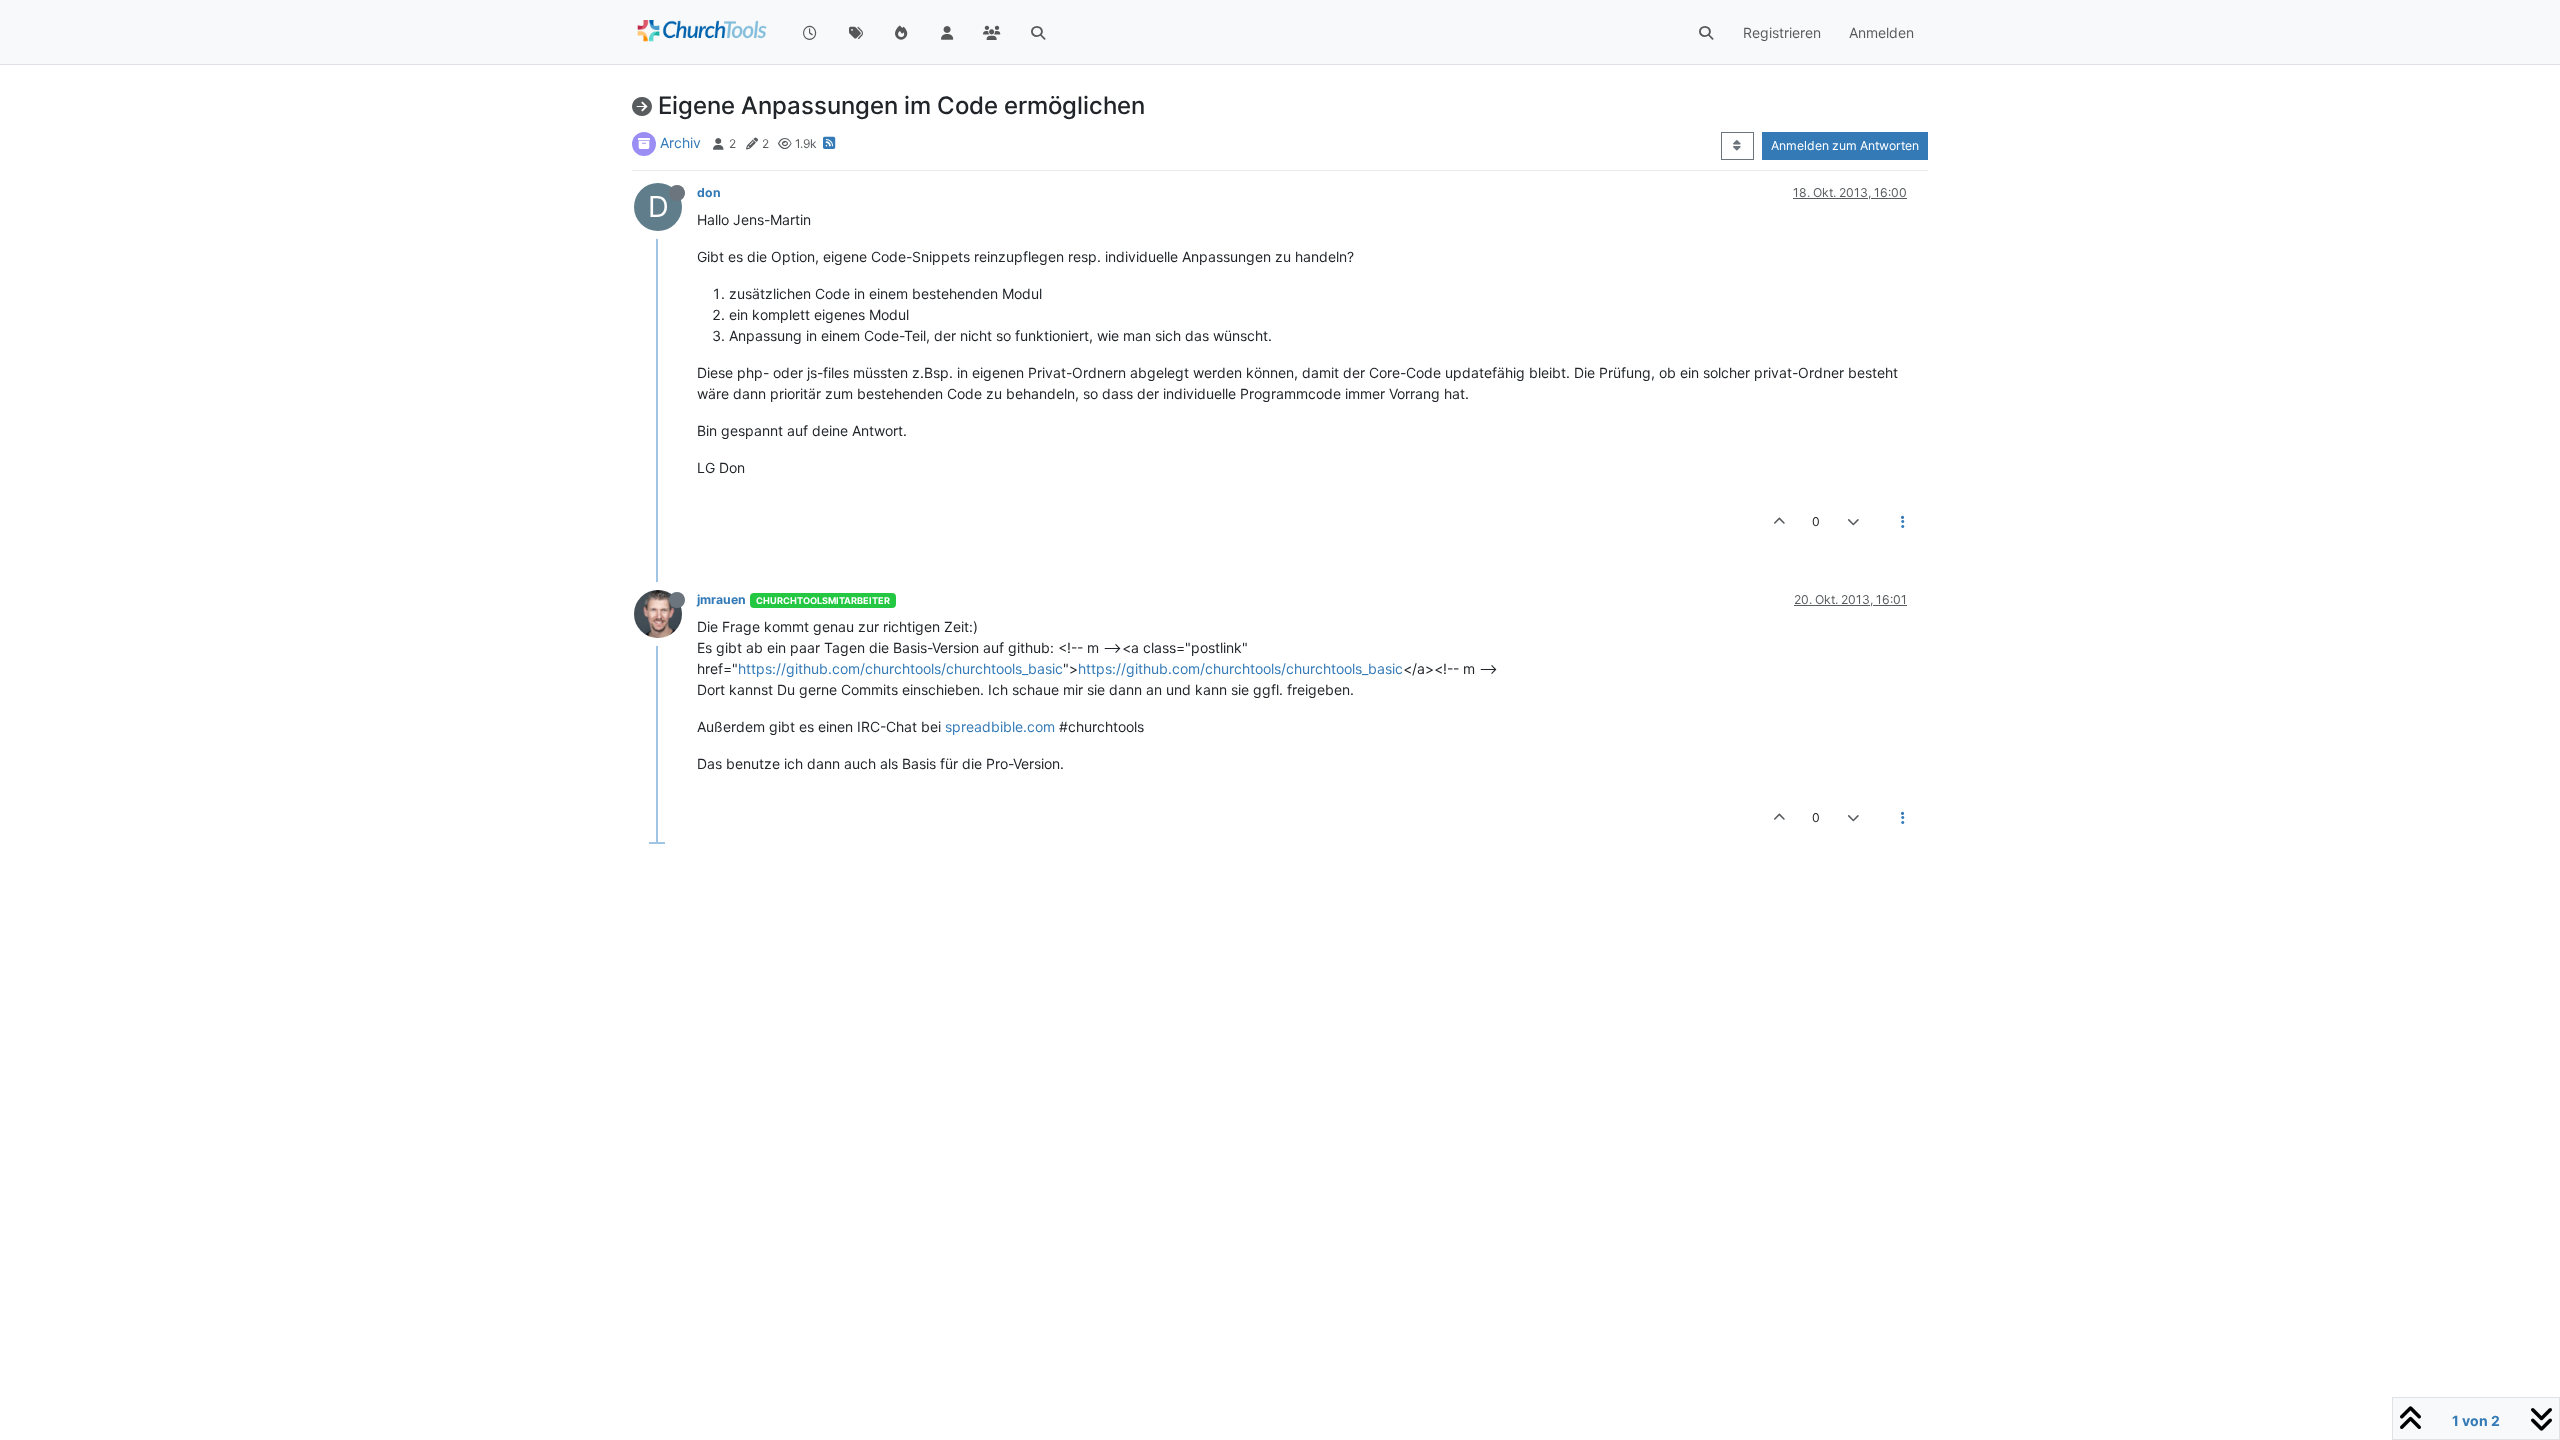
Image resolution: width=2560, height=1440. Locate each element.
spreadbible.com (1000, 726)
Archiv (680, 142)
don (709, 192)
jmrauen (721, 599)
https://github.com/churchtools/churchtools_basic (900, 668)
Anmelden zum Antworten (1845, 145)
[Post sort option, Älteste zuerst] (1737, 146)
